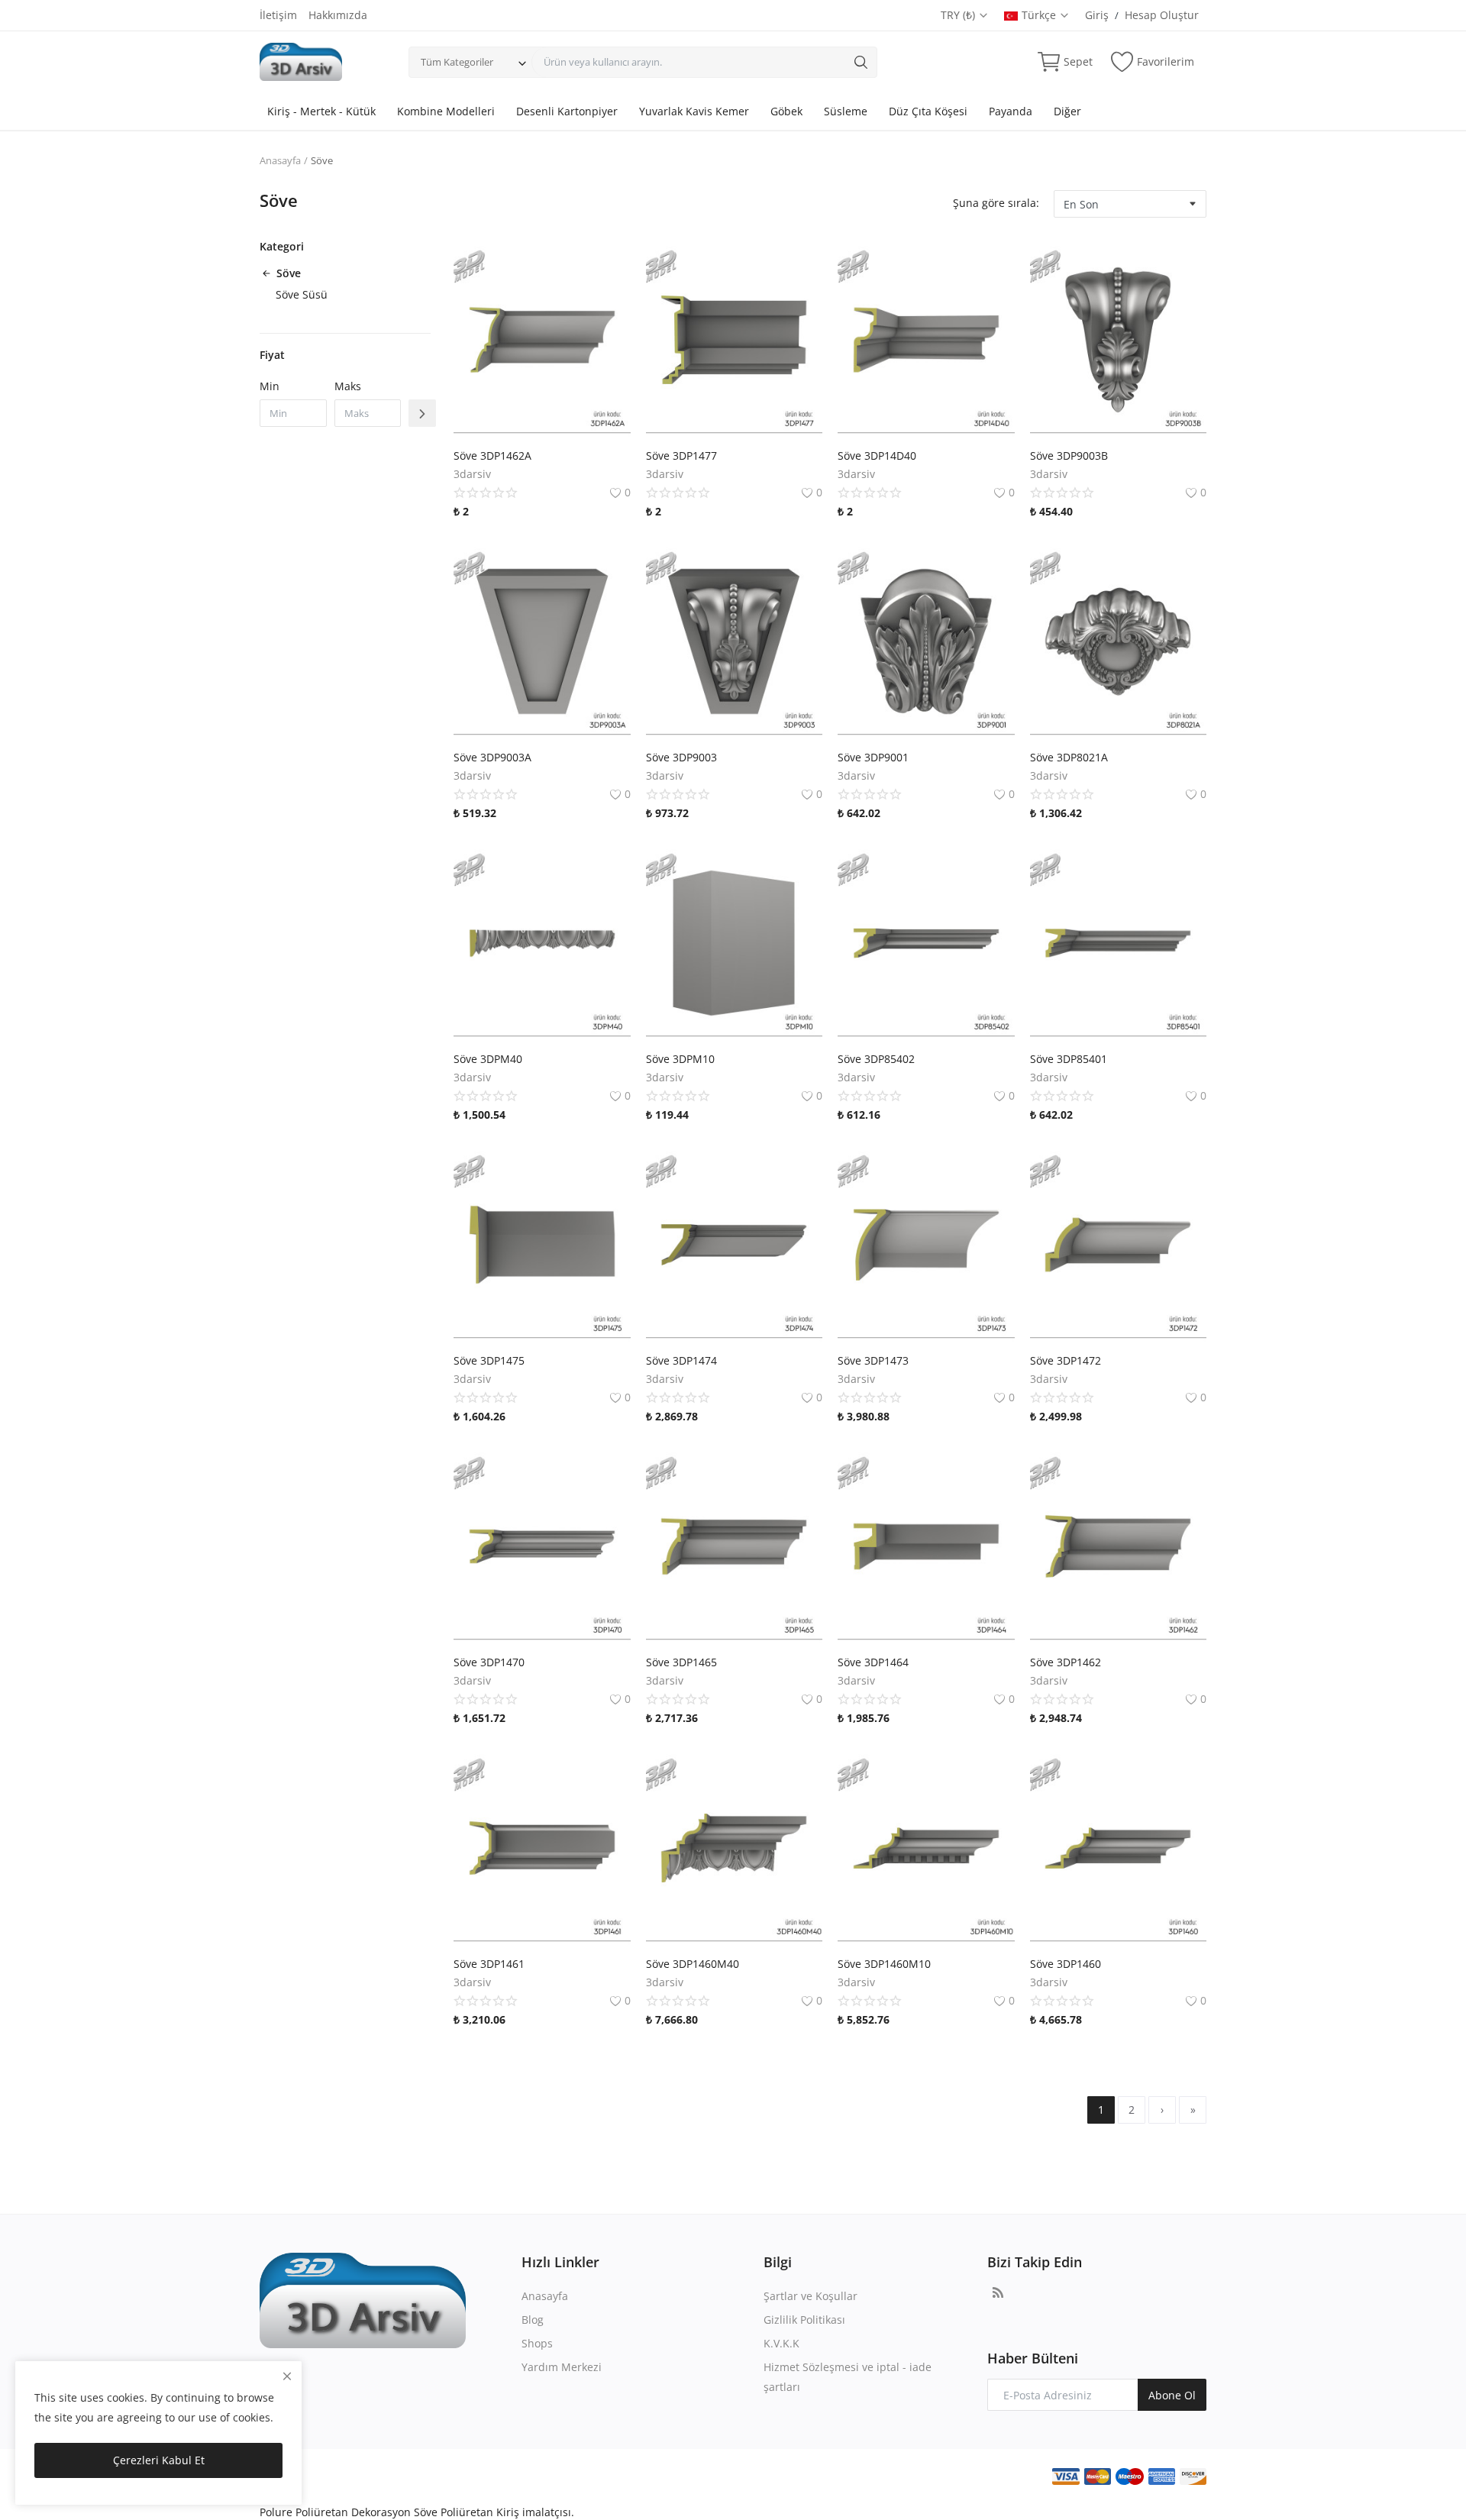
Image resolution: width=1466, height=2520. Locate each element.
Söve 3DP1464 (873, 1662)
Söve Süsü (302, 294)
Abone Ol (1172, 2395)
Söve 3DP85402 (876, 1059)
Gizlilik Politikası (804, 2320)
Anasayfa (280, 160)
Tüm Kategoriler (457, 62)
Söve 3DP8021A (1069, 757)
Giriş (1097, 15)
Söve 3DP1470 (489, 1662)
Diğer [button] (1067, 111)
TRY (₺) (959, 15)
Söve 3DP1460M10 (884, 1964)
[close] (287, 2376)
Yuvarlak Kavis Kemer (694, 111)
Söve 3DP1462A (492, 456)
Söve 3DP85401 (1069, 1059)
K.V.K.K (781, 2343)
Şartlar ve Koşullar (810, 2296)
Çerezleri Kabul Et (159, 2460)
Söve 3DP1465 (681, 1662)
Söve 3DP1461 (489, 1964)
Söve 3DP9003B (1069, 456)
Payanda (1011, 111)
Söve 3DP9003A (492, 757)
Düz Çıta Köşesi (928, 111)
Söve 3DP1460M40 (693, 1964)
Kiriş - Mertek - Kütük (321, 111)
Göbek (786, 111)
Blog (533, 2320)
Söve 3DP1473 (873, 1360)
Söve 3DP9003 (681, 757)
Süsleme (846, 111)
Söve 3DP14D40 (877, 456)
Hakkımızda (338, 15)
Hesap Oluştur (1162, 15)
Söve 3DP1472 (1066, 1360)
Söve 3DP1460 (1066, 1964)
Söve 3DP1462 (1066, 1662)
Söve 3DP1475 (489, 1360)
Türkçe (1040, 15)
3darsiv (472, 474)
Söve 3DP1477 (681, 456)
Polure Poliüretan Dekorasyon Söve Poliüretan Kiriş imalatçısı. (417, 2512)
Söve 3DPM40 (488, 1059)
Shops (537, 2343)
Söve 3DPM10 (680, 1059)
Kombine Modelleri (446, 111)
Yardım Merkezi (562, 2367)
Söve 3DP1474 (681, 1360)
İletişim (278, 15)
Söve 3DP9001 (873, 757)
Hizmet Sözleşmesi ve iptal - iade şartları (848, 2377)
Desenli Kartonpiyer (567, 111)
